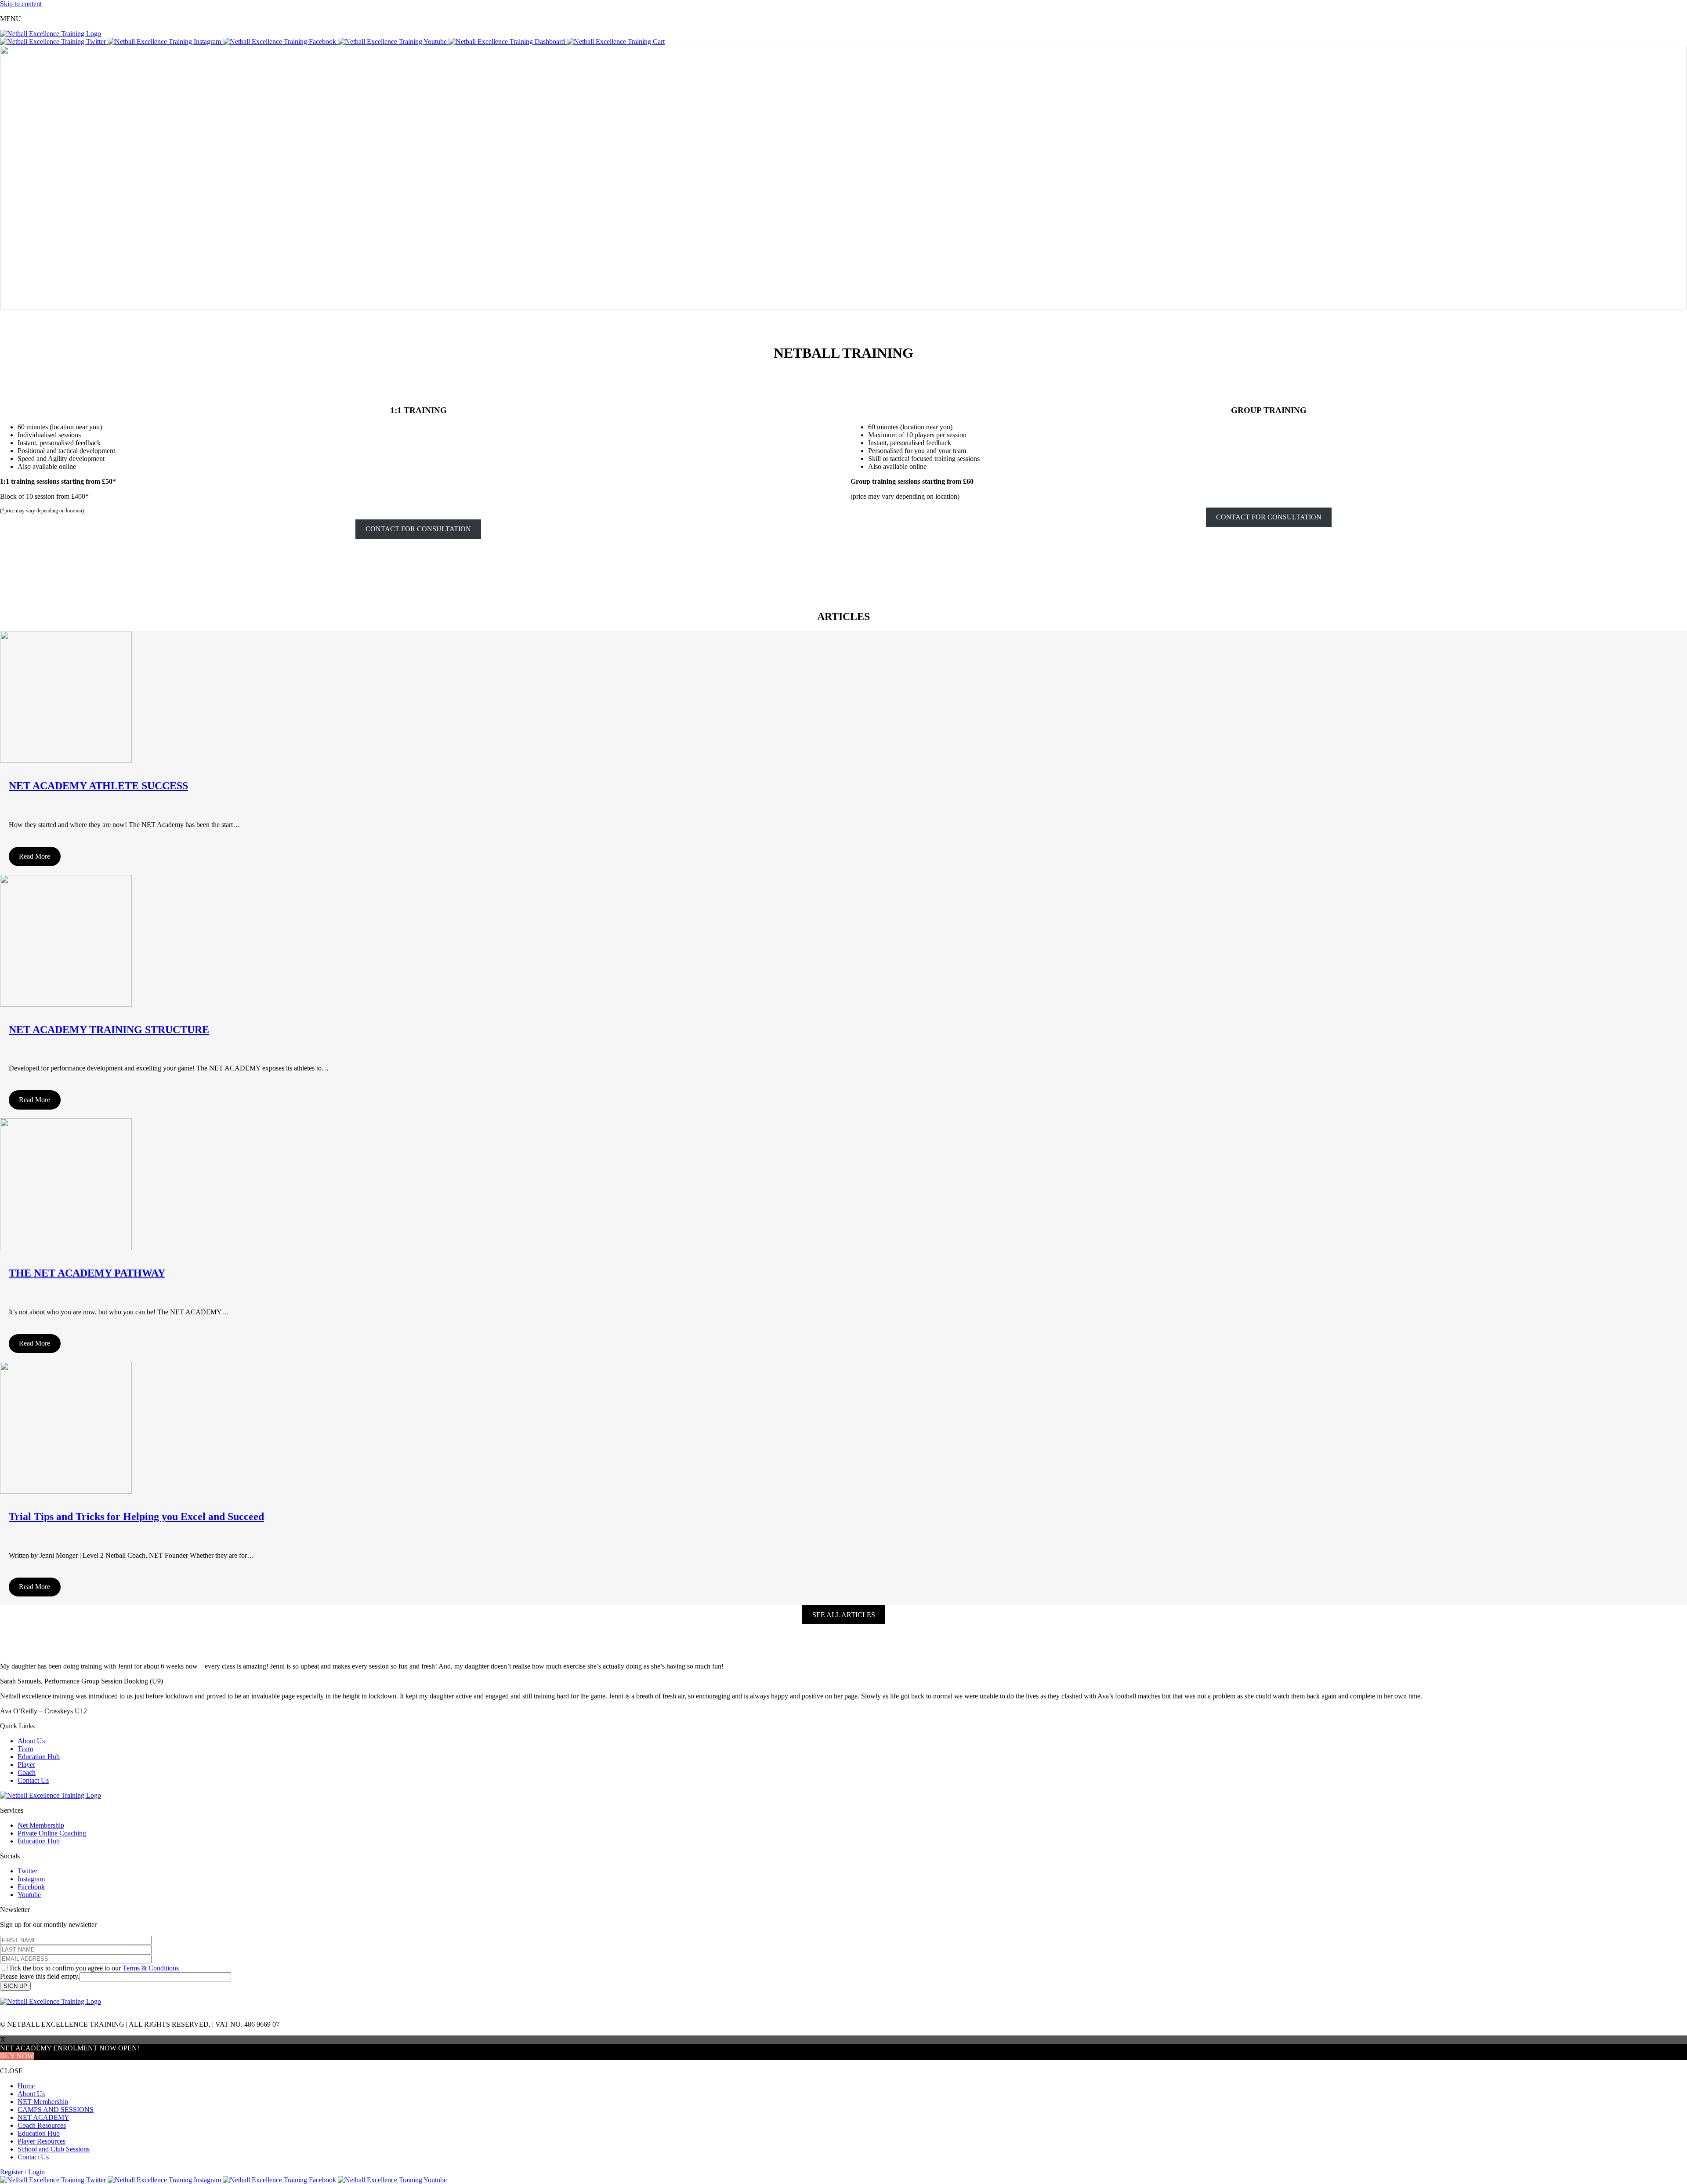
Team (25, 1749)
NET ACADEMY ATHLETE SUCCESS (98, 786)
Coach (27, 1772)
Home (26, 2086)
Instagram (31, 1879)
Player (26, 1765)
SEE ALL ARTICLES (844, 1615)
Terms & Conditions (151, 1968)
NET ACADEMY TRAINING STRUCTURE (109, 1030)
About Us (31, 1741)
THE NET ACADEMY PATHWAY (87, 1273)
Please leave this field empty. (40, 1976)
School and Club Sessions (54, 2149)
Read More (34, 856)
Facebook (31, 1887)
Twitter (27, 1871)
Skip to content (21, 4)
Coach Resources (42, 2125)
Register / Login (22, 2172)
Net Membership (41, 1825)
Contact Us (33, 1780)
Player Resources (42, 2141)
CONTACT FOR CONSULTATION (418, 529)
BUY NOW (17, 2056)
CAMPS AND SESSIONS (56, 2110)
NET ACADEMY (43, 2117)
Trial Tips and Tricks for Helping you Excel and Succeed (136, 1516)
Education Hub (39, 1757)
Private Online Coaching (52, 1833)
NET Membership (43, 2102)
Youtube (29, 1895)
